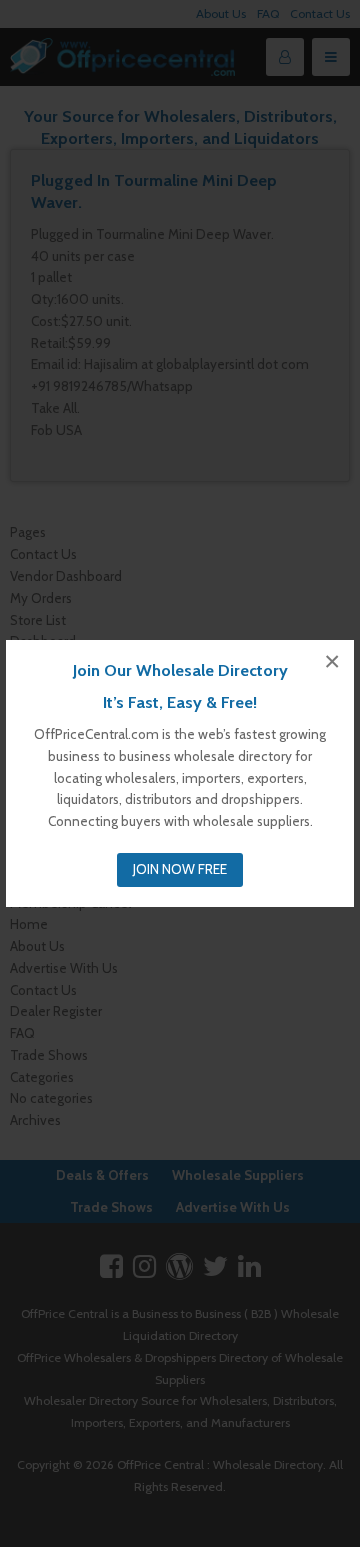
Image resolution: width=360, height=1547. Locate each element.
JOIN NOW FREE (180, 869)
